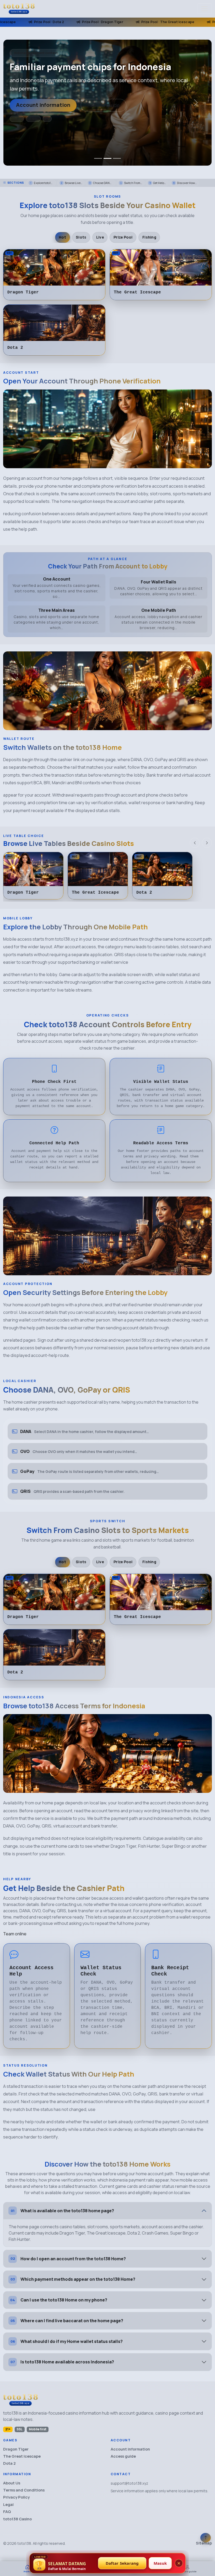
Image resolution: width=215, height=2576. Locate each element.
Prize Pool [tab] (123, 237)
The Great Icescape (22, 2456)
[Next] (207, 843)
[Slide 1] (98, 158)
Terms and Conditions (24, 2490)
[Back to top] (206, 2538)
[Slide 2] (107, 158)
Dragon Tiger (16, 2449)
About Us (12, 2483)
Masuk (160, 2563)
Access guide (104, 105)
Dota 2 (9, 2463)
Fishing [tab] (149, 237)
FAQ (7, 2512)
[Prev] (195, 843)
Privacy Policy (16, 2497)
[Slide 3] (117, 158)
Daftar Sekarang (122, 2563)
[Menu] (205, 9)
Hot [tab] (62, 237)
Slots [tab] (81, 237)
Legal (8, 2504)
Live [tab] (100, 237)
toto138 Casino (17, 2519)
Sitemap (204, 2543)
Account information (43, 105)
